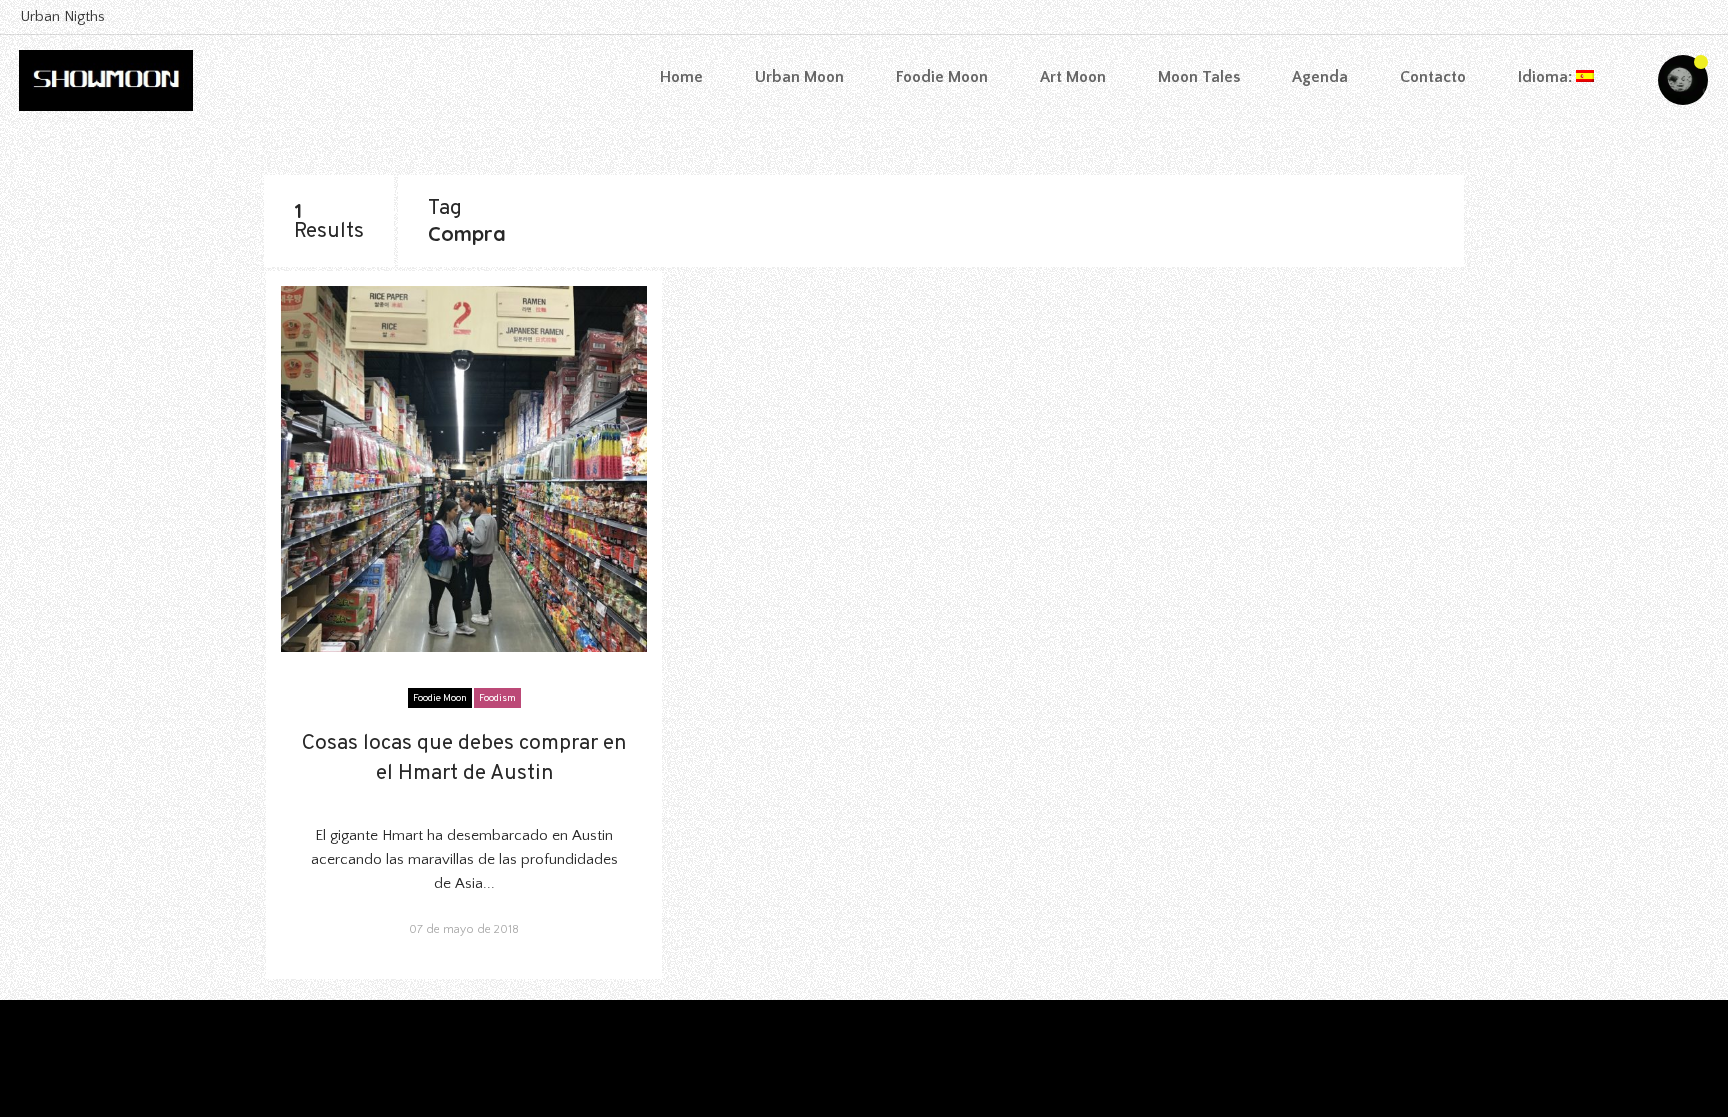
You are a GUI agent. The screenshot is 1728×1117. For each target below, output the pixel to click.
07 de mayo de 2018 (464, 929)
